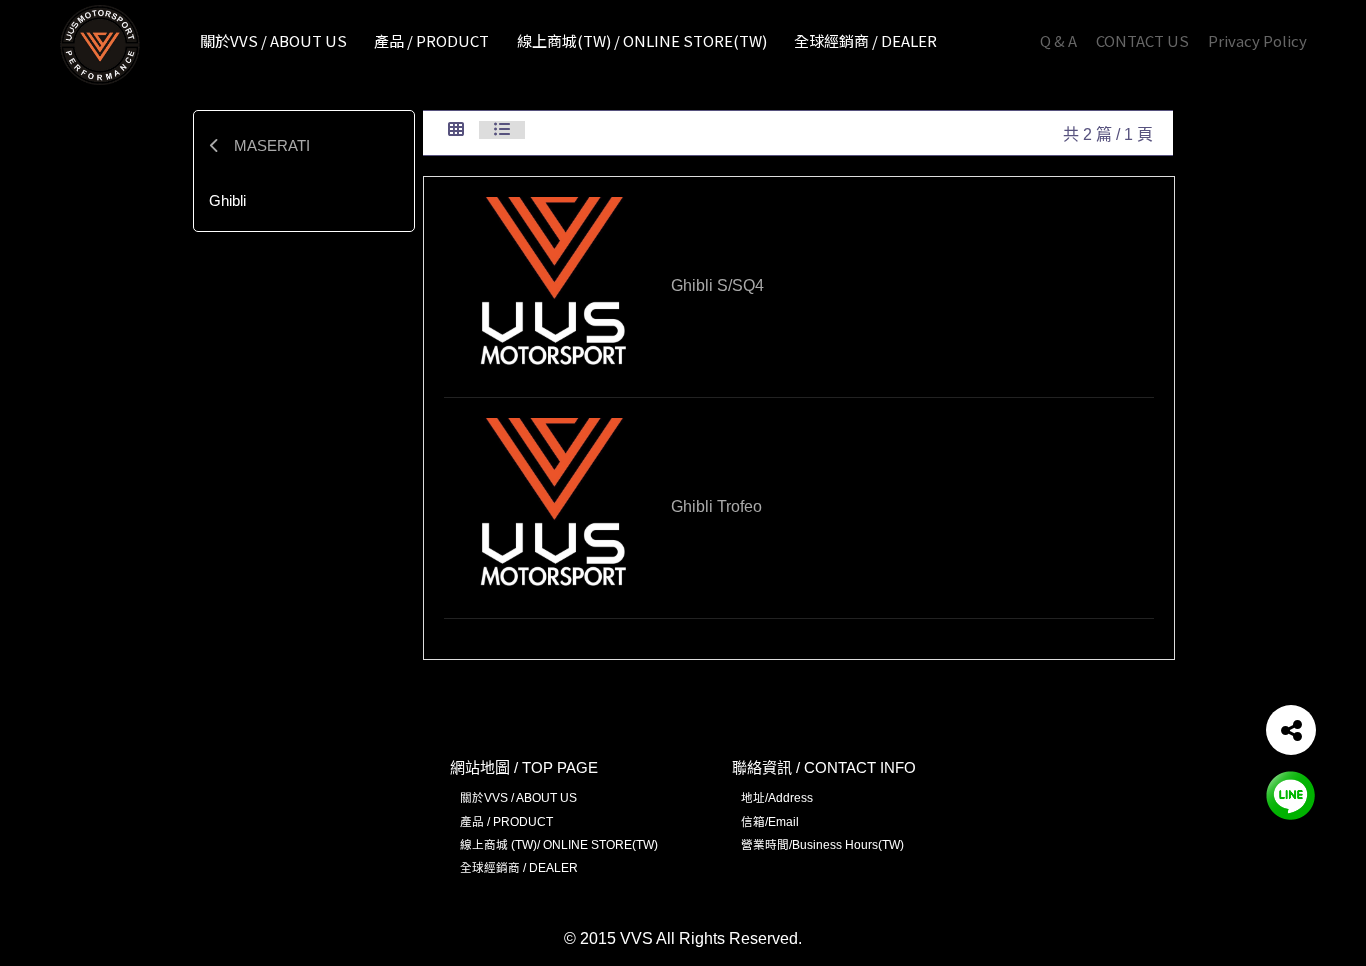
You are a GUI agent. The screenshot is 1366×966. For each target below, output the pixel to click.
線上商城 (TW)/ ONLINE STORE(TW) (559, 844)
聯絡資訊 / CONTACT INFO (824, 767)
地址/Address (777, 797)
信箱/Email (770, 821)
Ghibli (227, 200)
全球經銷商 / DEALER (519, 867)
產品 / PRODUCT (506, 821)
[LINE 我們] (1291, 794)
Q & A (1058, 40)
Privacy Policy (1257, 40)
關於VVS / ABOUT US (518, 797)
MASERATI (270, 145)
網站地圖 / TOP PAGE (524, 767)
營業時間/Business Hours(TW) (822, 844)
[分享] (1291, 730)
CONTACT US (1142, 40)
